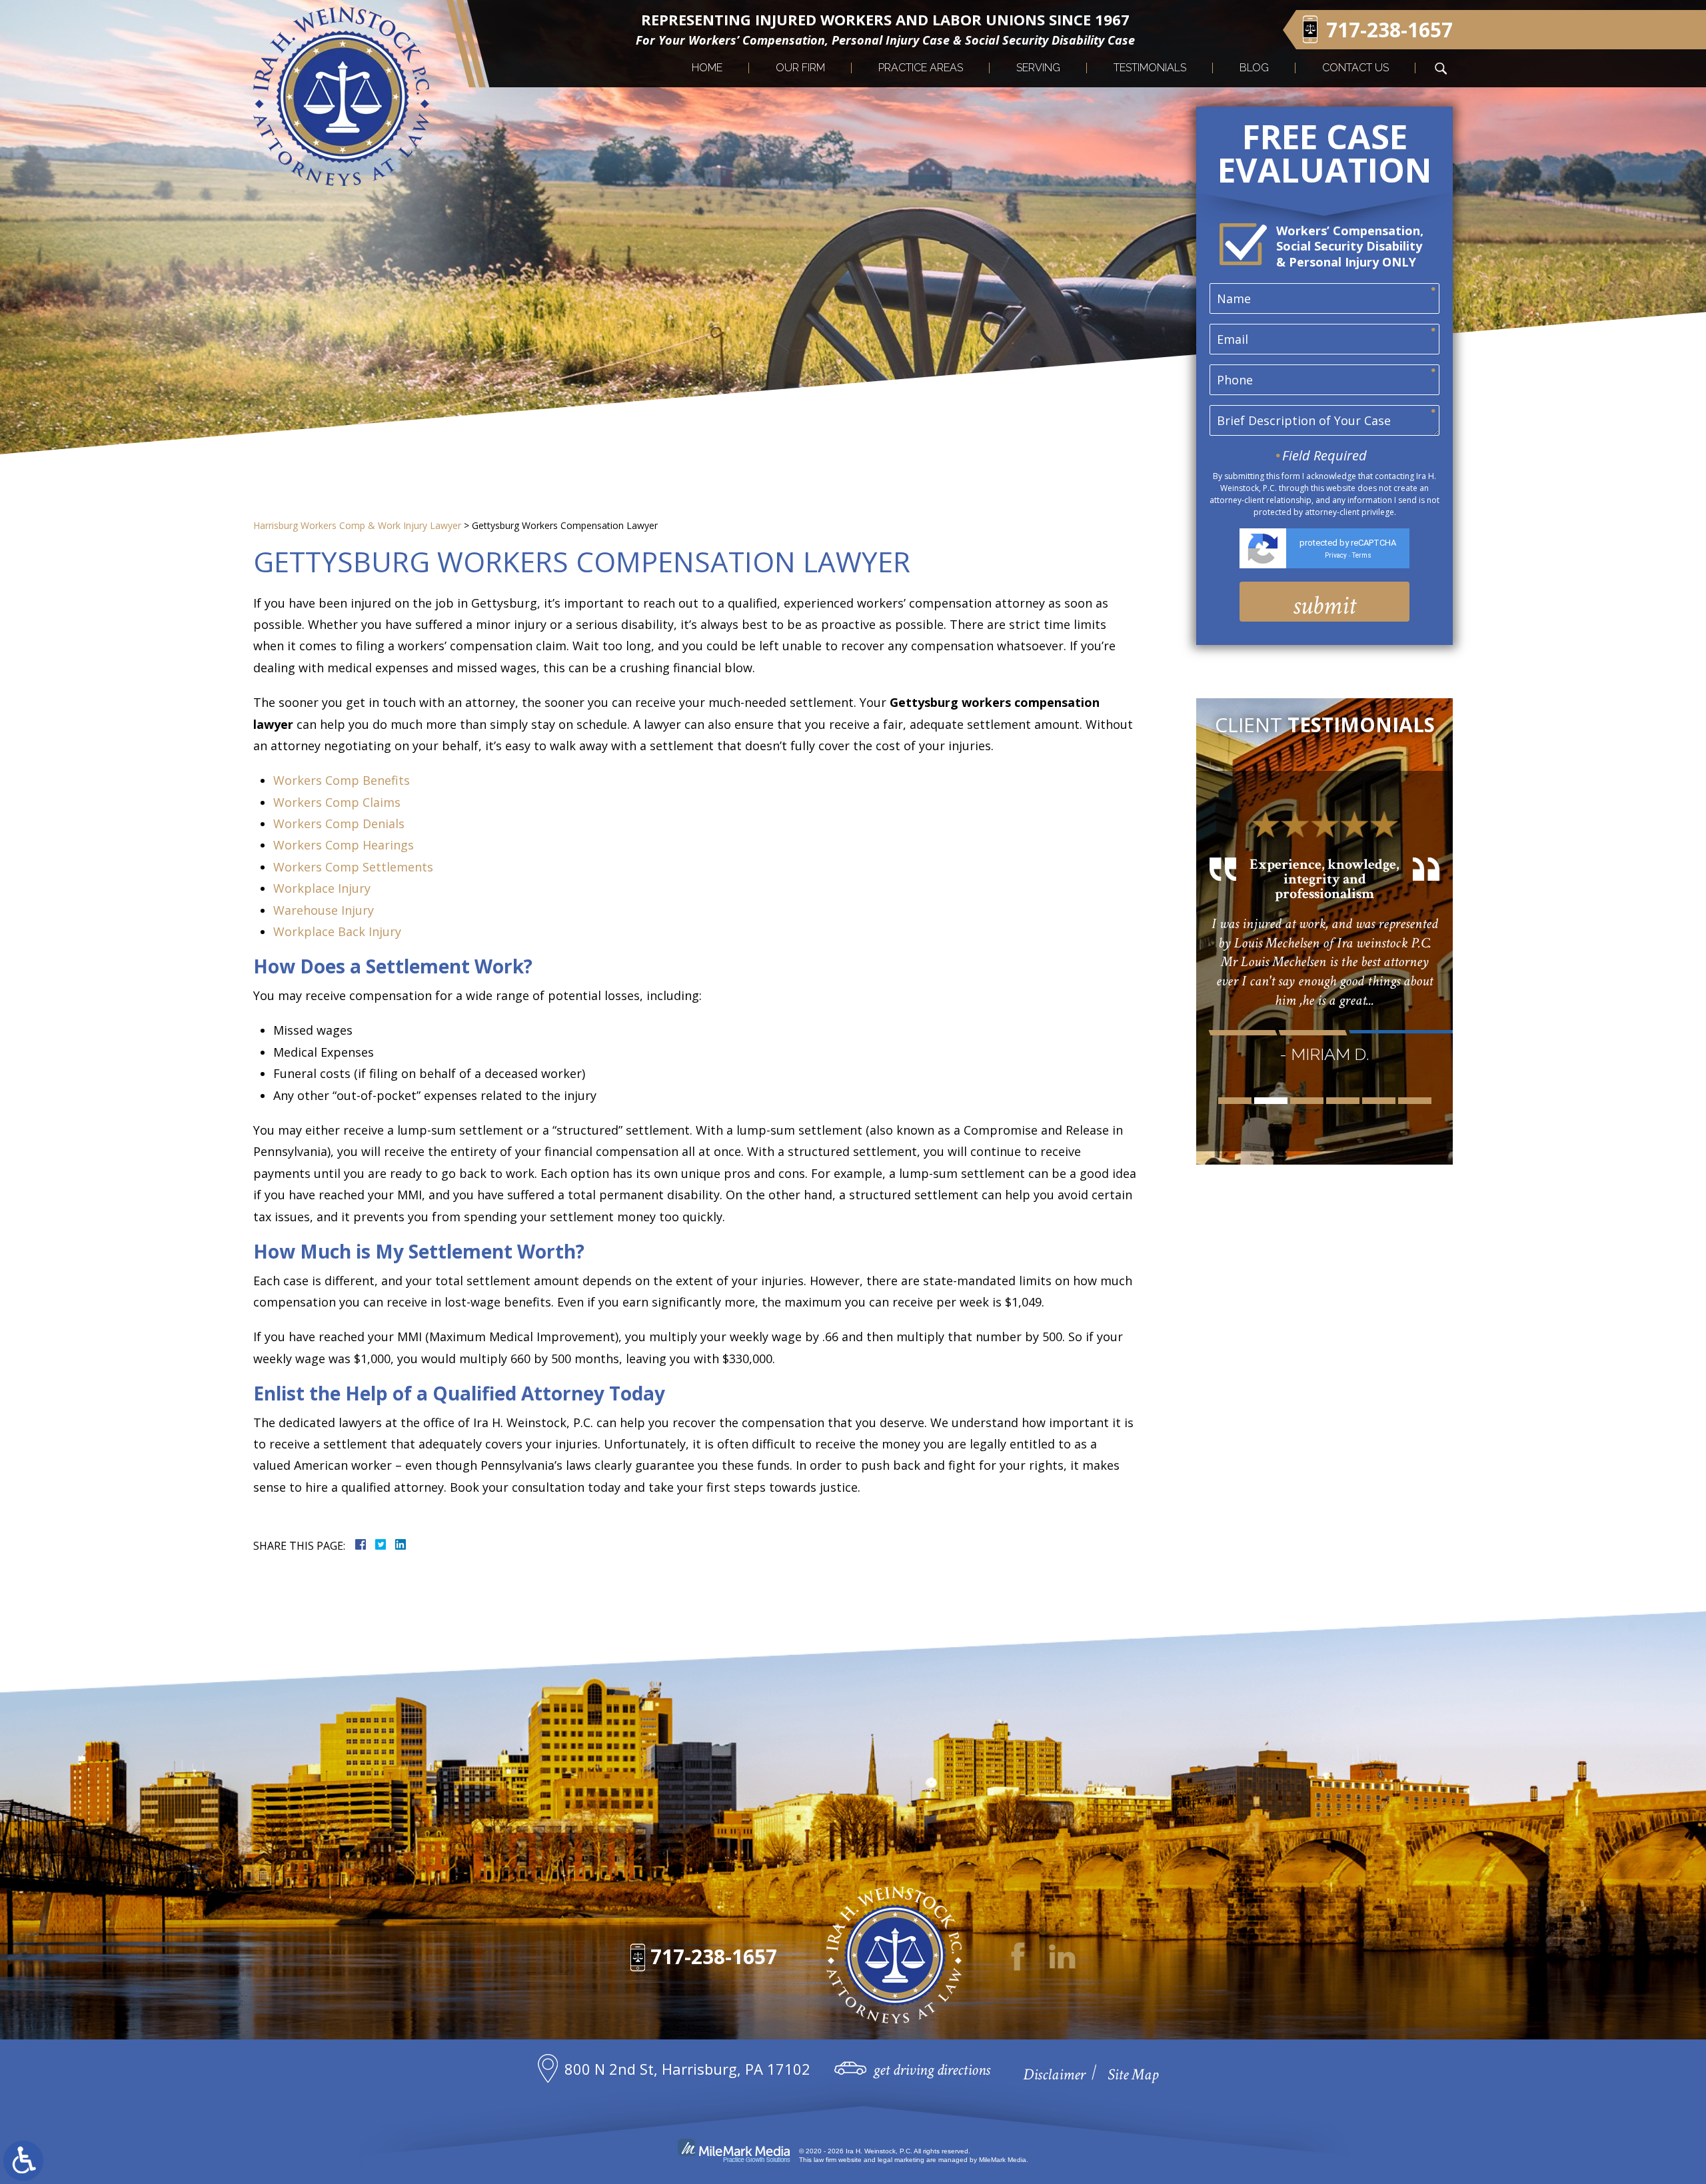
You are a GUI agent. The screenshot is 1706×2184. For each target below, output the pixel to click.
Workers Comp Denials (339, 823)
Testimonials (1150, 68)
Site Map (1133, 2074)
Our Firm (800, 68)
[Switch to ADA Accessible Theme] (23, 2161)
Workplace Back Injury (337, 931)
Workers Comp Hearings (344, 845)
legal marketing (901, 2160)
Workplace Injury (322, 888)
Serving (1038, 68)
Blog (1254, 68)
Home (707, 68)
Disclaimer (1054, 2074)
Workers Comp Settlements (353, 867)
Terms (1362, 555)
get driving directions (932, 2070)
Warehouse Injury (324, 910)
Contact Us (1355, 68)
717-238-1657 (714, 1956)
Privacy (1336, 555)
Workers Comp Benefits (342, 780)
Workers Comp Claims (337, 802)
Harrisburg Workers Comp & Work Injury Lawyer (357, 525)
